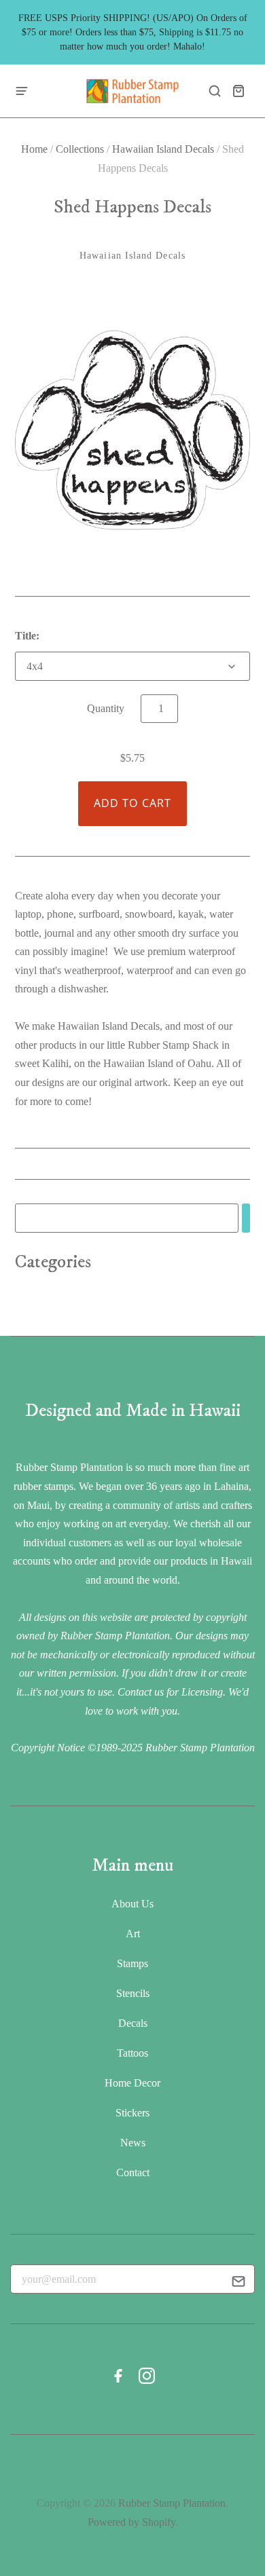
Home (34, 149)
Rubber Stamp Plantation (172, 2503)
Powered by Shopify (131, 2522)
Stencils (133, 1993)
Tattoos (132, 2053)
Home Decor (132, 2083)
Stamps (132, 1963)
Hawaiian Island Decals (163, 149)
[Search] (246, 1218)
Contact (133, 2172)
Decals (133, 2023)
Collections (80, 149)
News (133, 2143)
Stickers (132, 2113)
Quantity (106, 708)
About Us (132, 1904)
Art (133, 1934)
